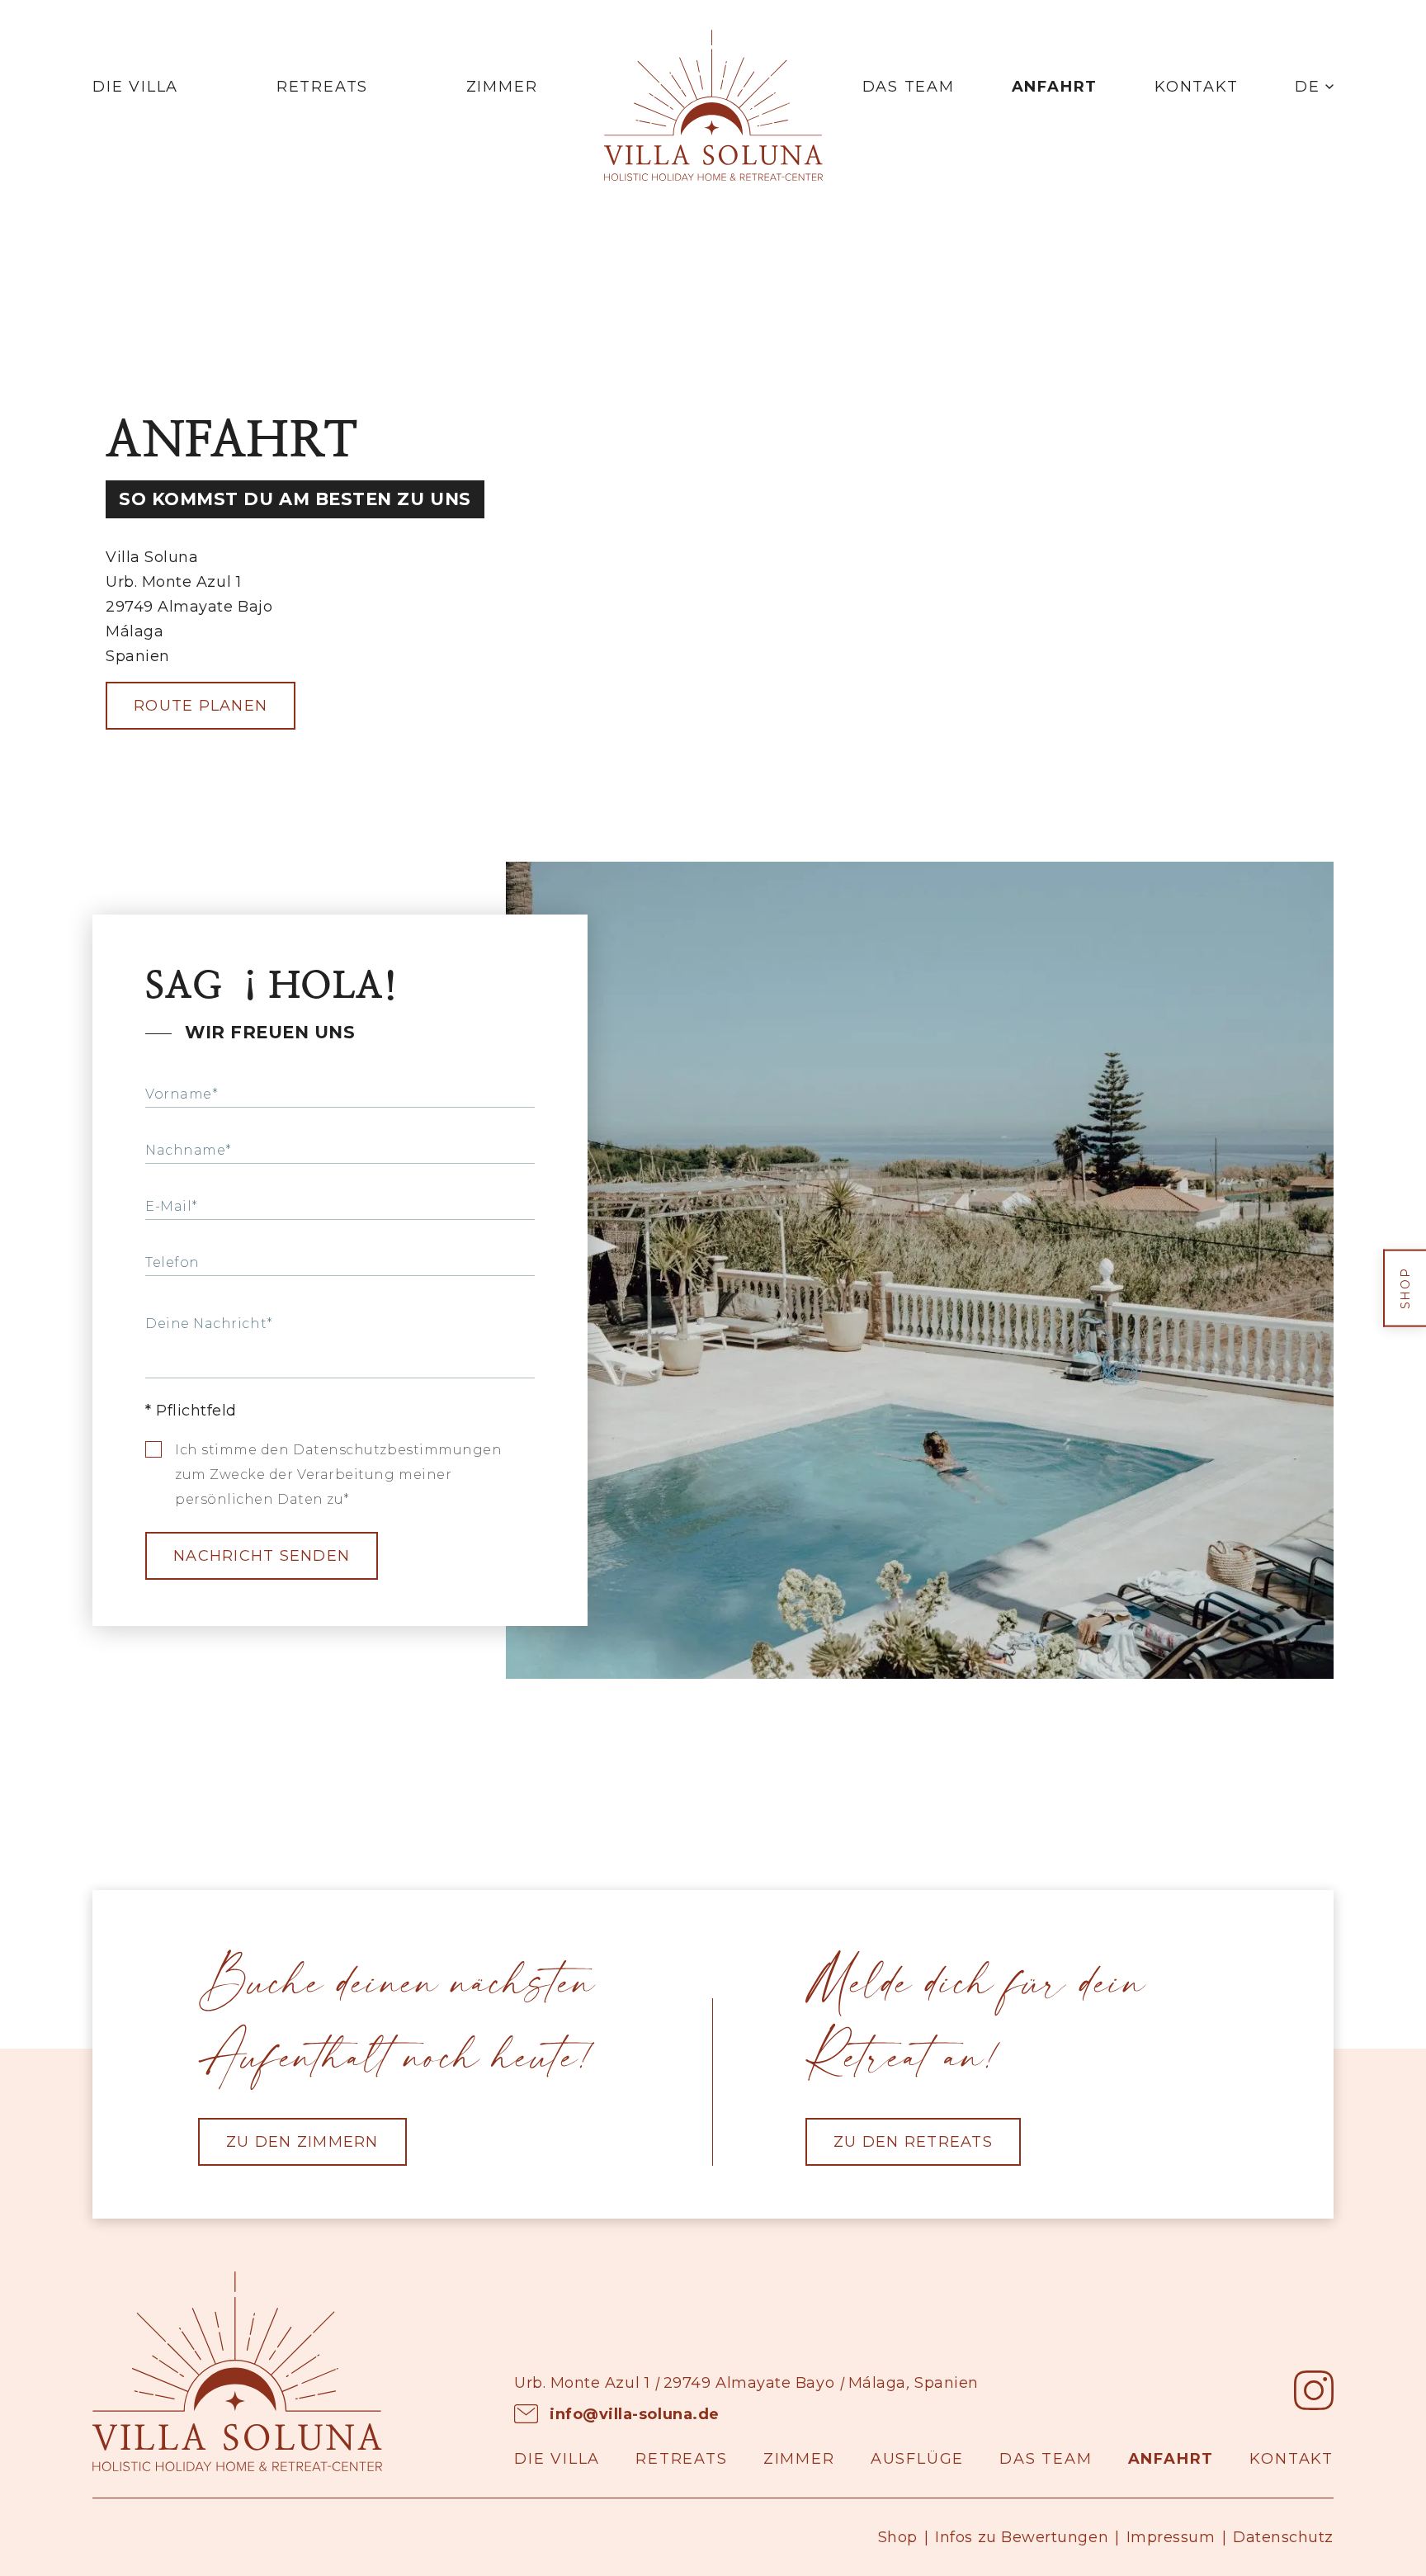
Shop (898, 2537)
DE (1308, 87)
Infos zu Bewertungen (1022, 2537)
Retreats (322, 87)
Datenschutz (1283, 2537)
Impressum (1171, 2537)
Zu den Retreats (913, 2142)
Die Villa (135, 87)
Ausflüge (917, 2459)
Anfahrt (1055, 87)
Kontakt (1197, 87)
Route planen (201, 706)
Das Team (909, 87)
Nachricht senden (262, 1556)
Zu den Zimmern (302, 2142)
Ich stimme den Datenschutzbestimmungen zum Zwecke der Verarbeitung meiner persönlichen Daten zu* (339, 1475)
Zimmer (502, 87)
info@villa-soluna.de (635, 2414)
